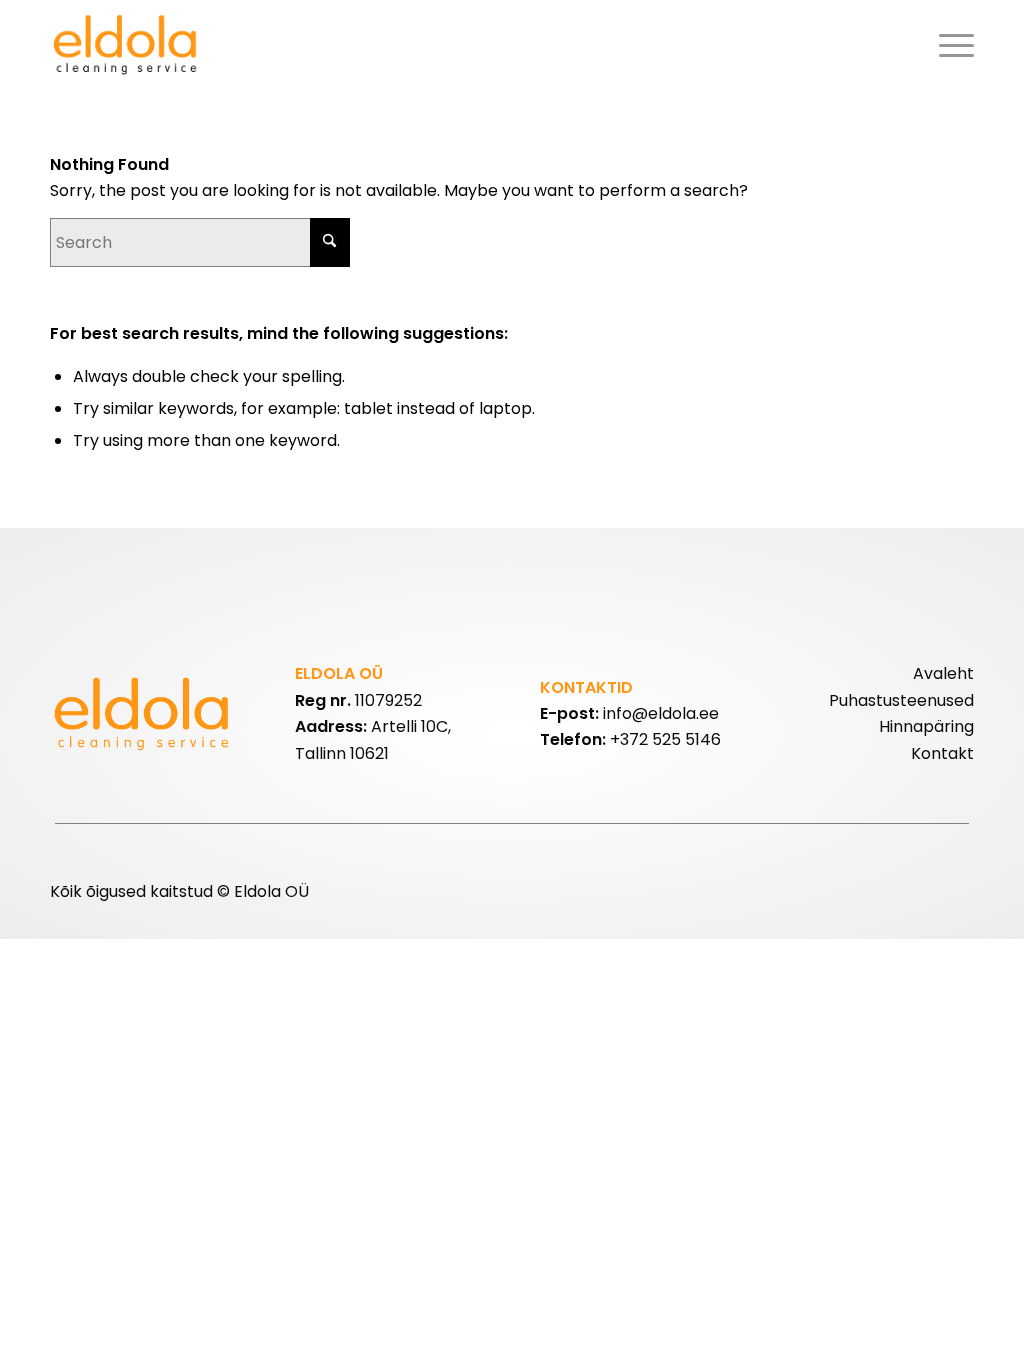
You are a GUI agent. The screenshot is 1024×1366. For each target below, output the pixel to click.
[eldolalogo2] (127, 45)
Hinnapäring (926, 726)
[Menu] (950, 45)
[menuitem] (950, 45)
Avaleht (943, 673)
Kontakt (942, 753)
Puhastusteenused (901, 700)
